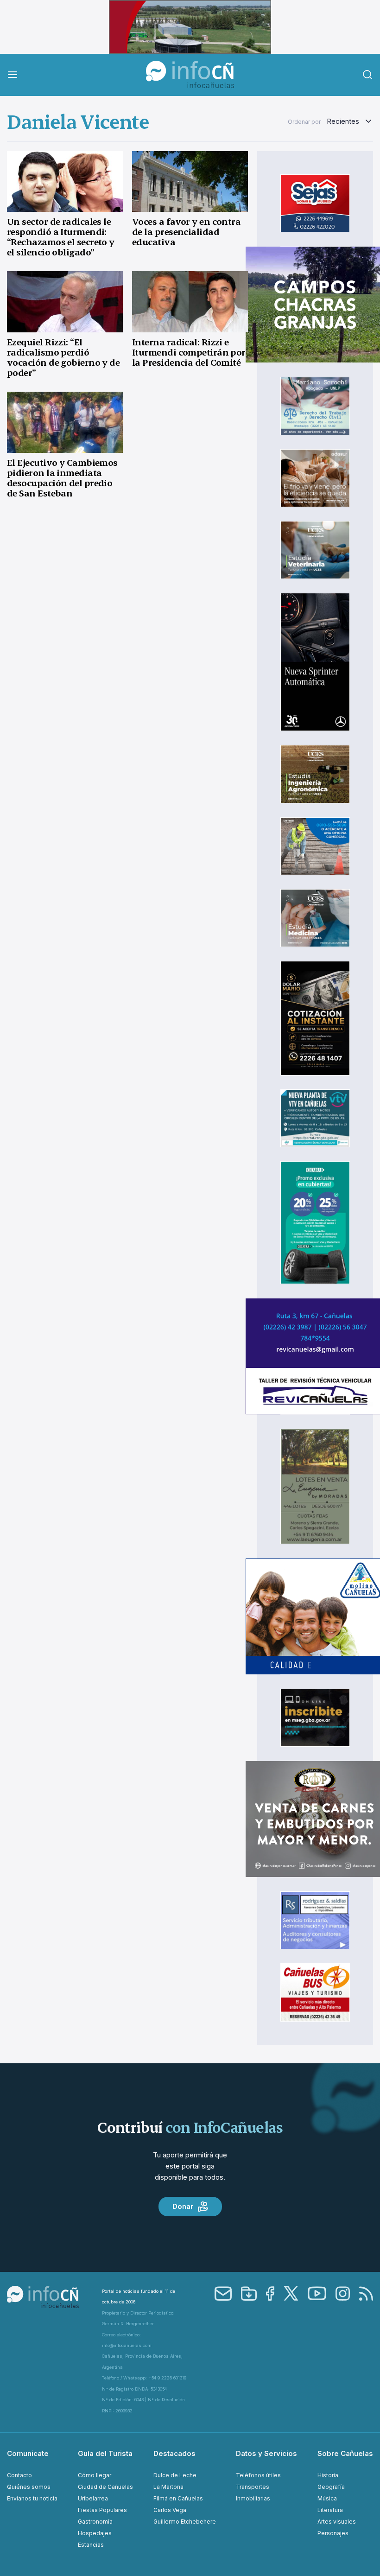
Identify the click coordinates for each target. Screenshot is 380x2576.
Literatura (330, 2510)
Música (327, 2498)
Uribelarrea (93, 2498)
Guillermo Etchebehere (185, 2522)
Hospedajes (95, 2533)
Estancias (91, 2545)
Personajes (333, 2533)
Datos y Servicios (266, 2453)
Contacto (19, 2475)
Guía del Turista (105, 2453)
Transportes (253, 2487)
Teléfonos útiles (258, 2475)
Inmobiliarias (253, 2498)
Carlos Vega (170, 2510)
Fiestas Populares (102, 2510)
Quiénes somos (29, 2487)
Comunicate (28, 2453)
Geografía (331, 2487)
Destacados (174, 2453)
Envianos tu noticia (32, 2498)
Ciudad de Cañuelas (105, 2487)
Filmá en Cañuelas (178, 2498)
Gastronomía (95, 2522)
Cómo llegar (95, 2475)
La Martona (168, 2487)
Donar (183, 2206)
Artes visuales (337, 2522)
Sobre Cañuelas (345, 2453)
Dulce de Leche (175, 2475)
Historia (328, 2475)
